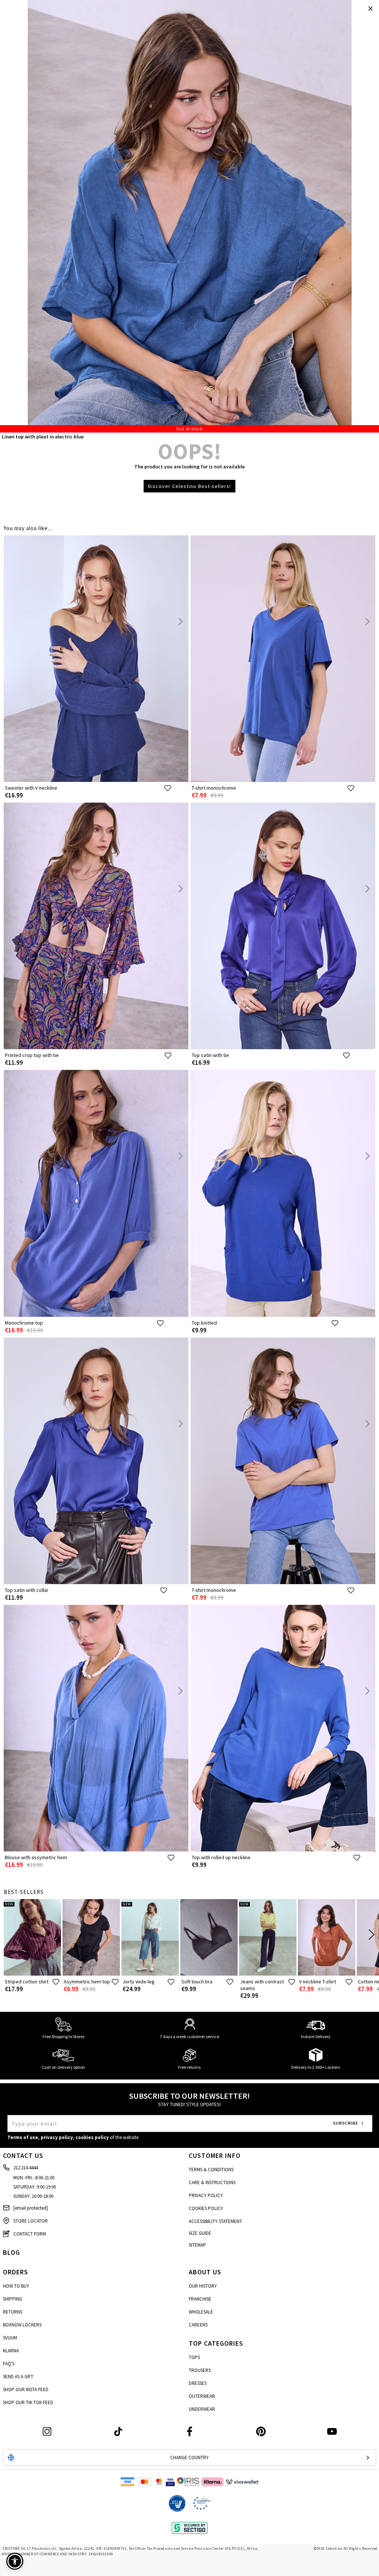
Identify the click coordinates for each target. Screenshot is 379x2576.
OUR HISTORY (203, 2286)
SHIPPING (13, 2299)
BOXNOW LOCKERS (22, 2325)
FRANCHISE (200, 2299)
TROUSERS (200, 2370)
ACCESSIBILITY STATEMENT (215, 2221)
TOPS (194, 2357)
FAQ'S (9, 2364)
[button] (15, 2561)
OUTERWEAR (202, 2396)
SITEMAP (197, 2245)
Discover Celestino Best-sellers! (189, 486)
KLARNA (11, 2351)
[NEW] (32, 1974)
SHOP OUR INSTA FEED (26, 2389)
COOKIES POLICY (206, 2208)
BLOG (11, 2252)
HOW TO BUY (16, 2286)
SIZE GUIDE (200, 2233)
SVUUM (10, 2338)
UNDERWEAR (202, 2409)
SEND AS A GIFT (18, 2377)
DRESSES (198, 2383)
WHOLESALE (201, 2312)
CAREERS (198, 2325)
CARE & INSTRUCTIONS (212, 2182)
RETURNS (13, 2312)
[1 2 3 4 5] (190, 216)
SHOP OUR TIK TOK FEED (28, 2402)
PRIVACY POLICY (206, 2195)
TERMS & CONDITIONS (211, 2170)
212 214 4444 (26, 2168)
